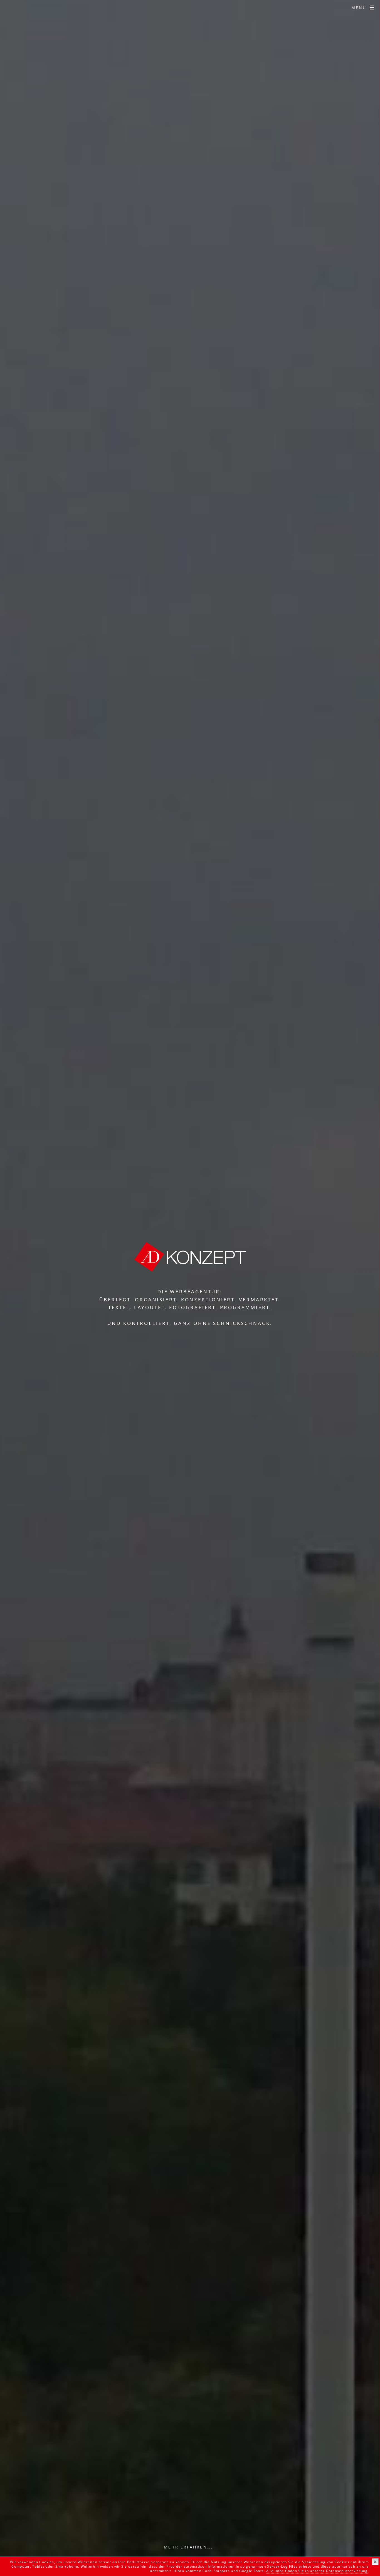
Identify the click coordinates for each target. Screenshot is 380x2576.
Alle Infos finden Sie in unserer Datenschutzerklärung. (318, 2571)
